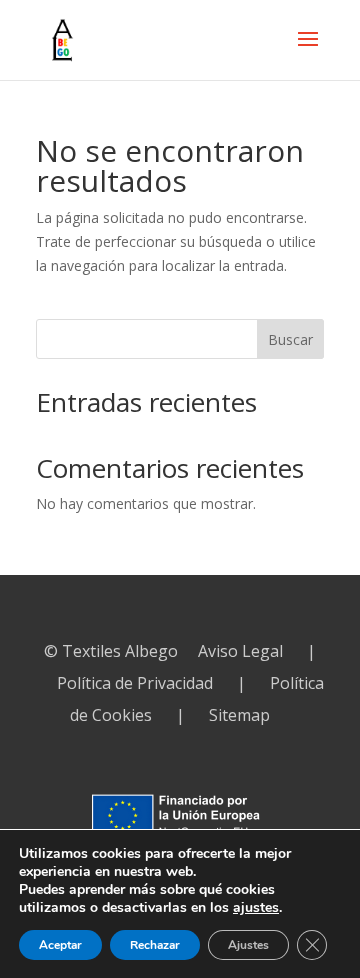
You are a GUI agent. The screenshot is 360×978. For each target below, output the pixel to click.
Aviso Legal (240, 651)
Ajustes (248, 945)
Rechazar (155, 945)
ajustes (256, 908)
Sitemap (239, 715)
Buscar (290, 339)
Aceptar (60, 945)
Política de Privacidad (135, 683)
